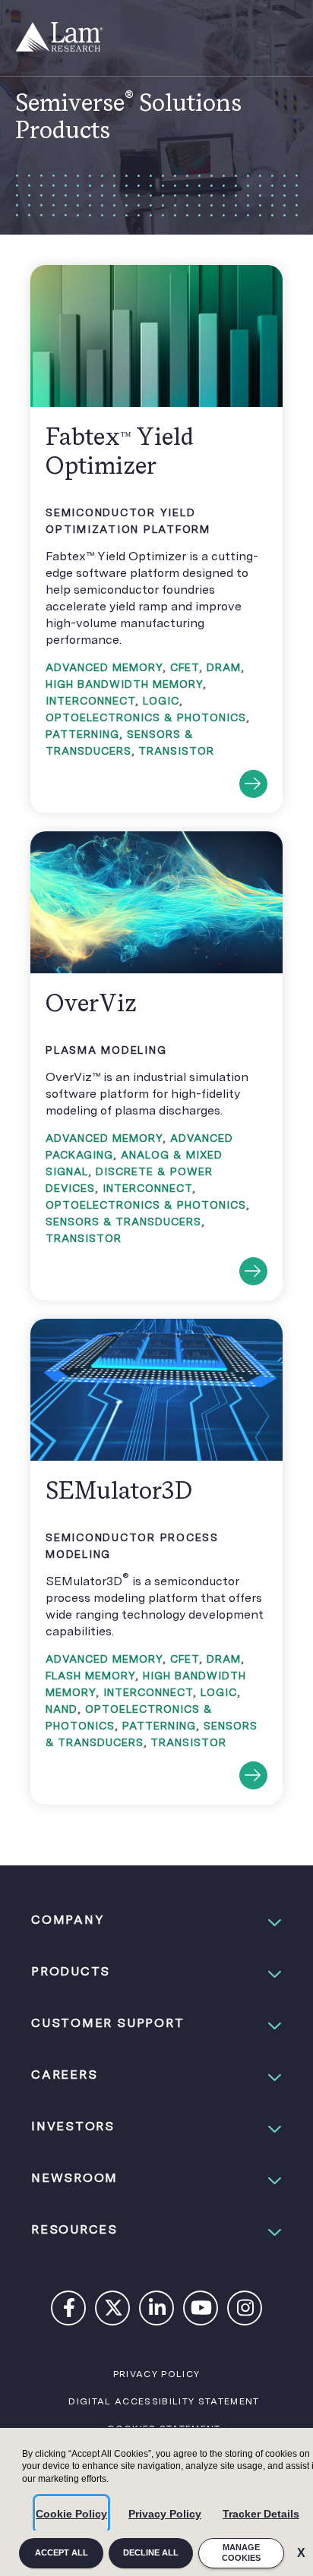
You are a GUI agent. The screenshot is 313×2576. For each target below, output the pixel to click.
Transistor (176, 751)
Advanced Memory (104, 667)
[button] (156, 1920)
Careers (64, 2075)
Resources (74, 2229)
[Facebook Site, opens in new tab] (69, 2311)
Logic (161, 701)
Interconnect (90, 701)
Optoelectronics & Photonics (146, 717)
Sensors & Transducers (123, 1222)
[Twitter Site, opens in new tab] (113, 2311)
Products (71, 1971)
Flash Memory (90, 1676)
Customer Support (107, 2023)
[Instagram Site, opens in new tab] (245, 2311)
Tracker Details (261, 2514)
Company (68, 1920)
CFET (185, 667)
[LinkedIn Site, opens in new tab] (157, 2311)
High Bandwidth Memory (124, 684)
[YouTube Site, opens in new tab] (201, 2311)
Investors (73, 2126)
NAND (62, 1709)
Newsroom (74, 2178)
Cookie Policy (71, 2514)
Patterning (82, 734)
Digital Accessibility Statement (164, 2401)
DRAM (224, 667)
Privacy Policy (165, 2514)
